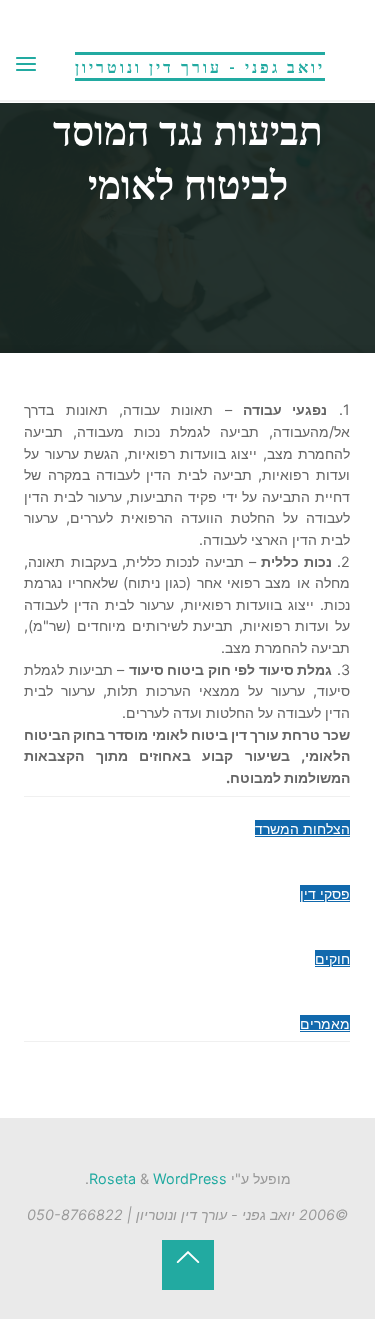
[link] (26, 65)
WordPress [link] (190, 1178)
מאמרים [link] (325, 1023)
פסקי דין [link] (325, 893)
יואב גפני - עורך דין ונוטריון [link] (200, 66)
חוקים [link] (332, 958)
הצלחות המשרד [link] (302, 828)
